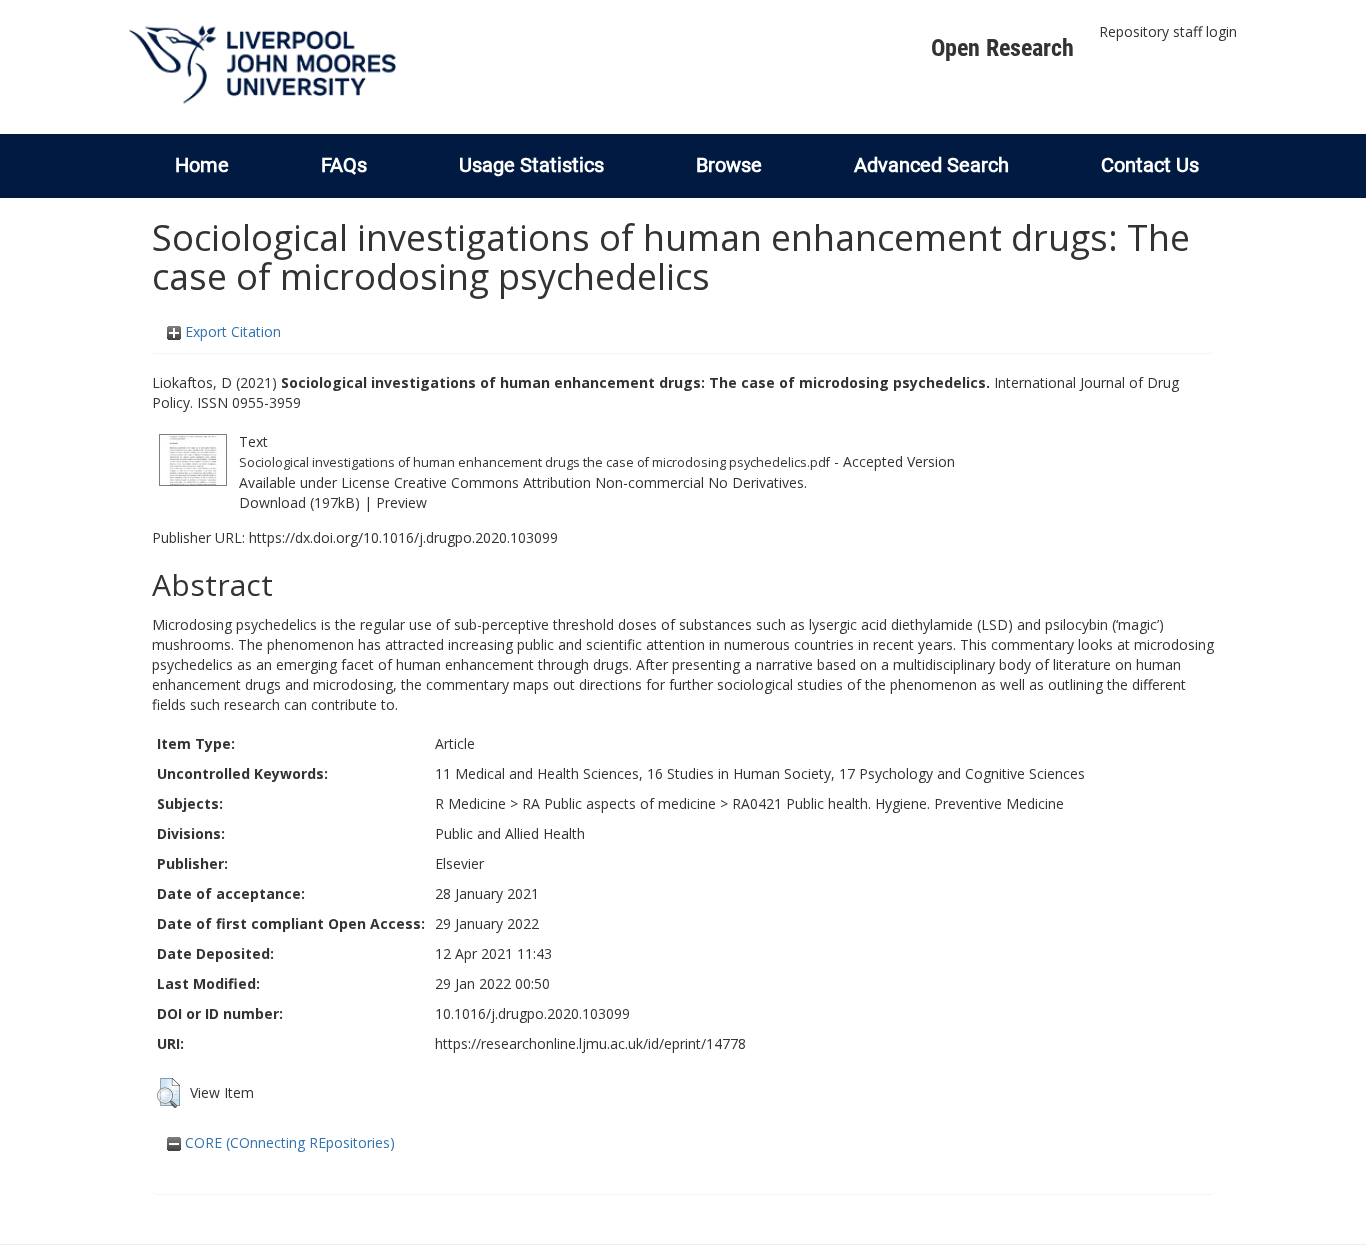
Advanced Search (931, 165)
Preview (401, 502)
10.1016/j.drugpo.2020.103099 (532, 1013)
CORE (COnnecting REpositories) (288, 1142)
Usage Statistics (531, 165)
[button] (168, 1093)
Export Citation (231, 331)
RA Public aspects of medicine (619, 803)
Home (202, 165)
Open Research (1002, 48)
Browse (729, 165)
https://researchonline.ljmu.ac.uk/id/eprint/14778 (590, 1043)
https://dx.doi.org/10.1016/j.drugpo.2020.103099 (403, 537)
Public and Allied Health (510, 833)
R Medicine (470, 803)
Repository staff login (1168, 31)
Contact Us (1150, 165)
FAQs (344, 165)
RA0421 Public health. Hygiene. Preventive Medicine (898, 803)
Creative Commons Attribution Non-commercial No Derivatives (599, 482)
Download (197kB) (299, 502)
